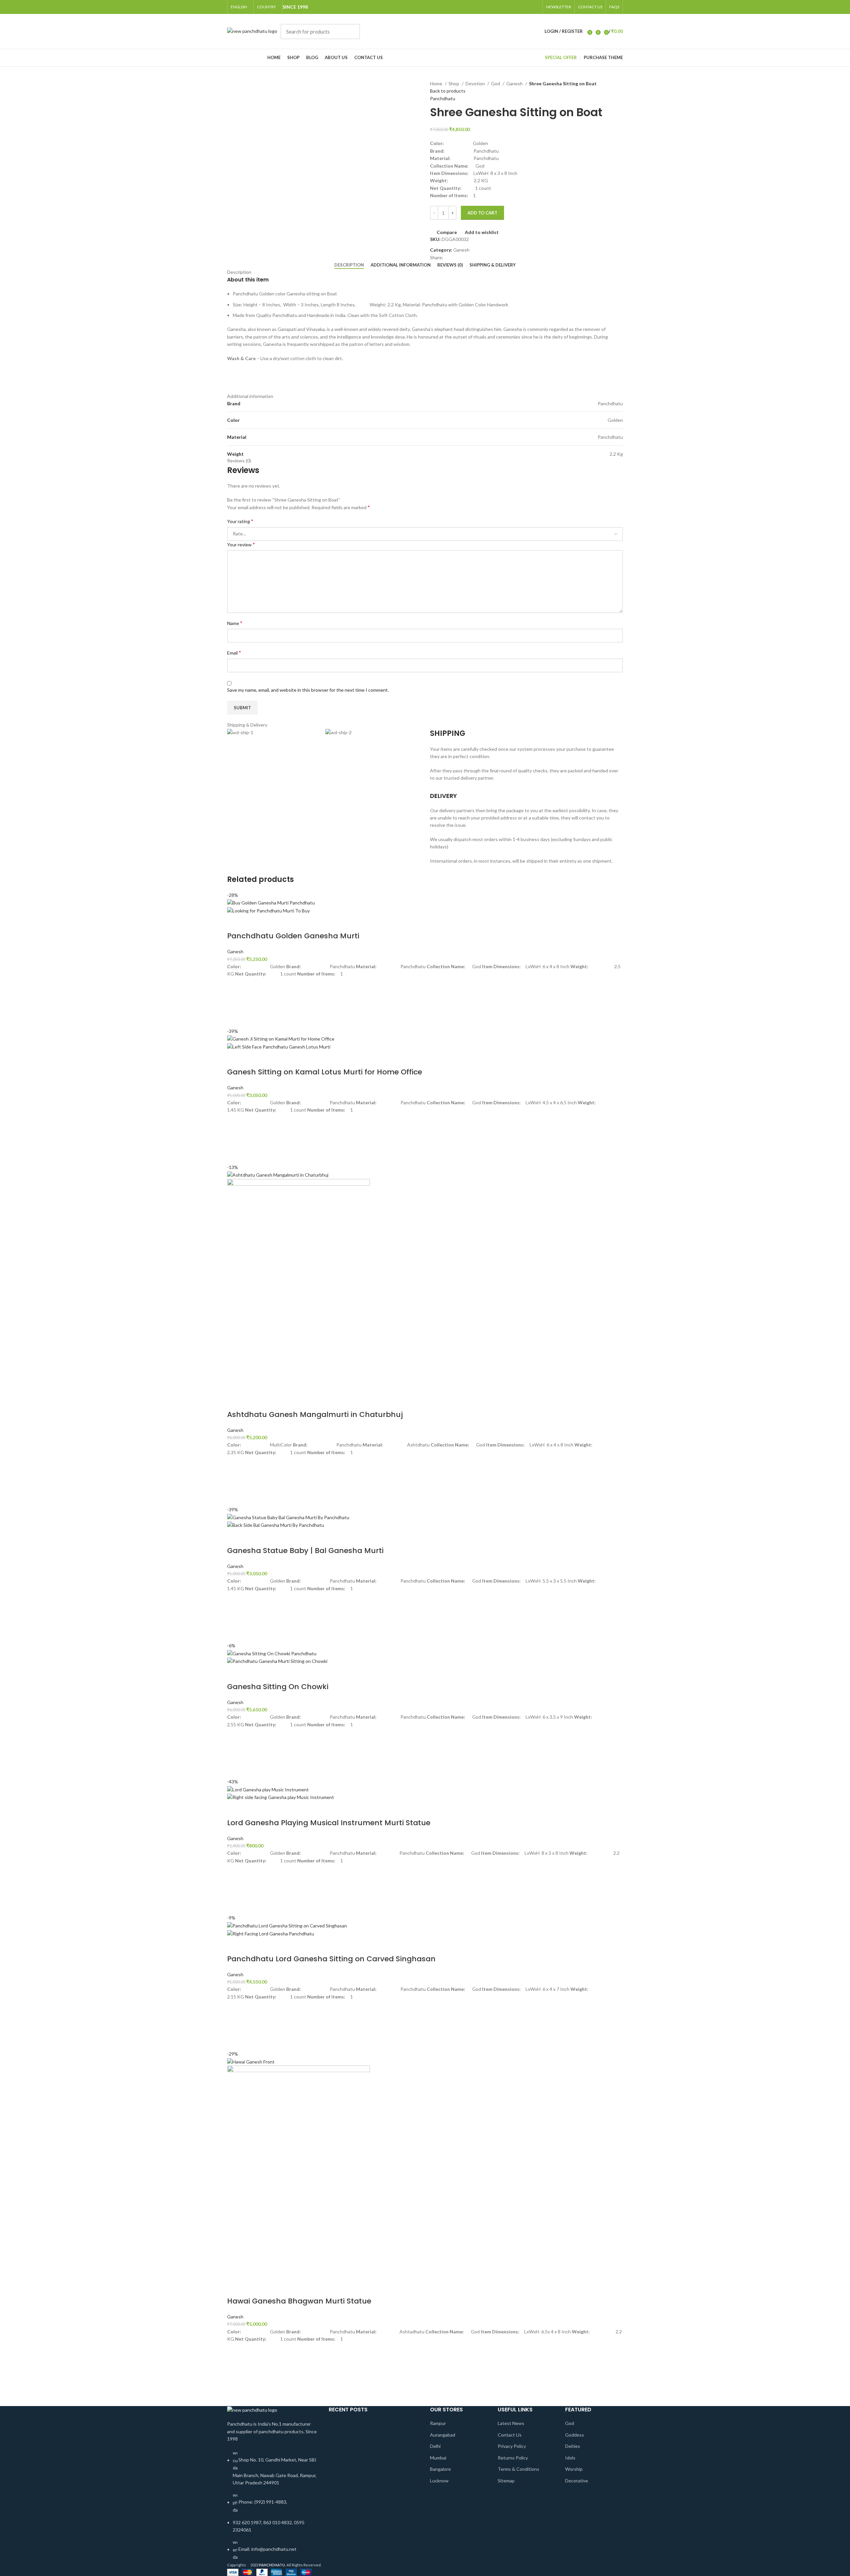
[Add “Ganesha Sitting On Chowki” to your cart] (235, 1753)
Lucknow (439, 2481)
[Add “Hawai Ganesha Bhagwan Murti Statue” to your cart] (235, 2368)
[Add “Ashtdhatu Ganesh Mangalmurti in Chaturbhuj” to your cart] (235, 1481)
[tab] (349, 265)
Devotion (476, 83)
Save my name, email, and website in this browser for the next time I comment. (308, 690)
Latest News (511, 2423)
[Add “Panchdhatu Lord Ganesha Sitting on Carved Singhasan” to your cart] (235, 2025)
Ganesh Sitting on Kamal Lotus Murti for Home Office (325, 1072)
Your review (241, 544)
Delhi (435, 2446)
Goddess (575, 2435)
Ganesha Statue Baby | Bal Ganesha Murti (305, 1551)
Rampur (438, 2423)
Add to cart (482, 213)
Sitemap (506, 2481)
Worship (574, 2469)
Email (234, 652)
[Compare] (235, 923)
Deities (573, 2446)
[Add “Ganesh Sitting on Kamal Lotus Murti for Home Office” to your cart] (235, 1139)
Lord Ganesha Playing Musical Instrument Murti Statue (329, 1823)
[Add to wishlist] (235, 986)
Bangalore (440, 2469)
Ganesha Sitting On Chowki (278, 1687)
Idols (570, 2458)
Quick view (235, 1019)
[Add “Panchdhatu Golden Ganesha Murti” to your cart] (235, 1003)
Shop (454, 83)
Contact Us (510, 2435)
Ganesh (515, 83)
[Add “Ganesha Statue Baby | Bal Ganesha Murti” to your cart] (235, 1617)
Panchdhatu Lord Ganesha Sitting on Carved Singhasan (331, 1959)
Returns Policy (513, 2458)
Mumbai (438, 2458)
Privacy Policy (512, 2446)
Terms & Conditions (518, 2469)
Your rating (240, 521)
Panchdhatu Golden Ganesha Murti (293, 936)
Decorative (577, 2481)
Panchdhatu (443, 98)
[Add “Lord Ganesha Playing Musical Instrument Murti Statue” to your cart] (235, 1889)
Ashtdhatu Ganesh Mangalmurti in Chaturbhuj (315, 1414)
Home (437, 83)
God (496, 83)
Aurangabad (443, 2435)
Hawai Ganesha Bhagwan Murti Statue (299, 2301)
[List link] (273, 2484)
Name (235, 623)
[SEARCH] (351, 32)
